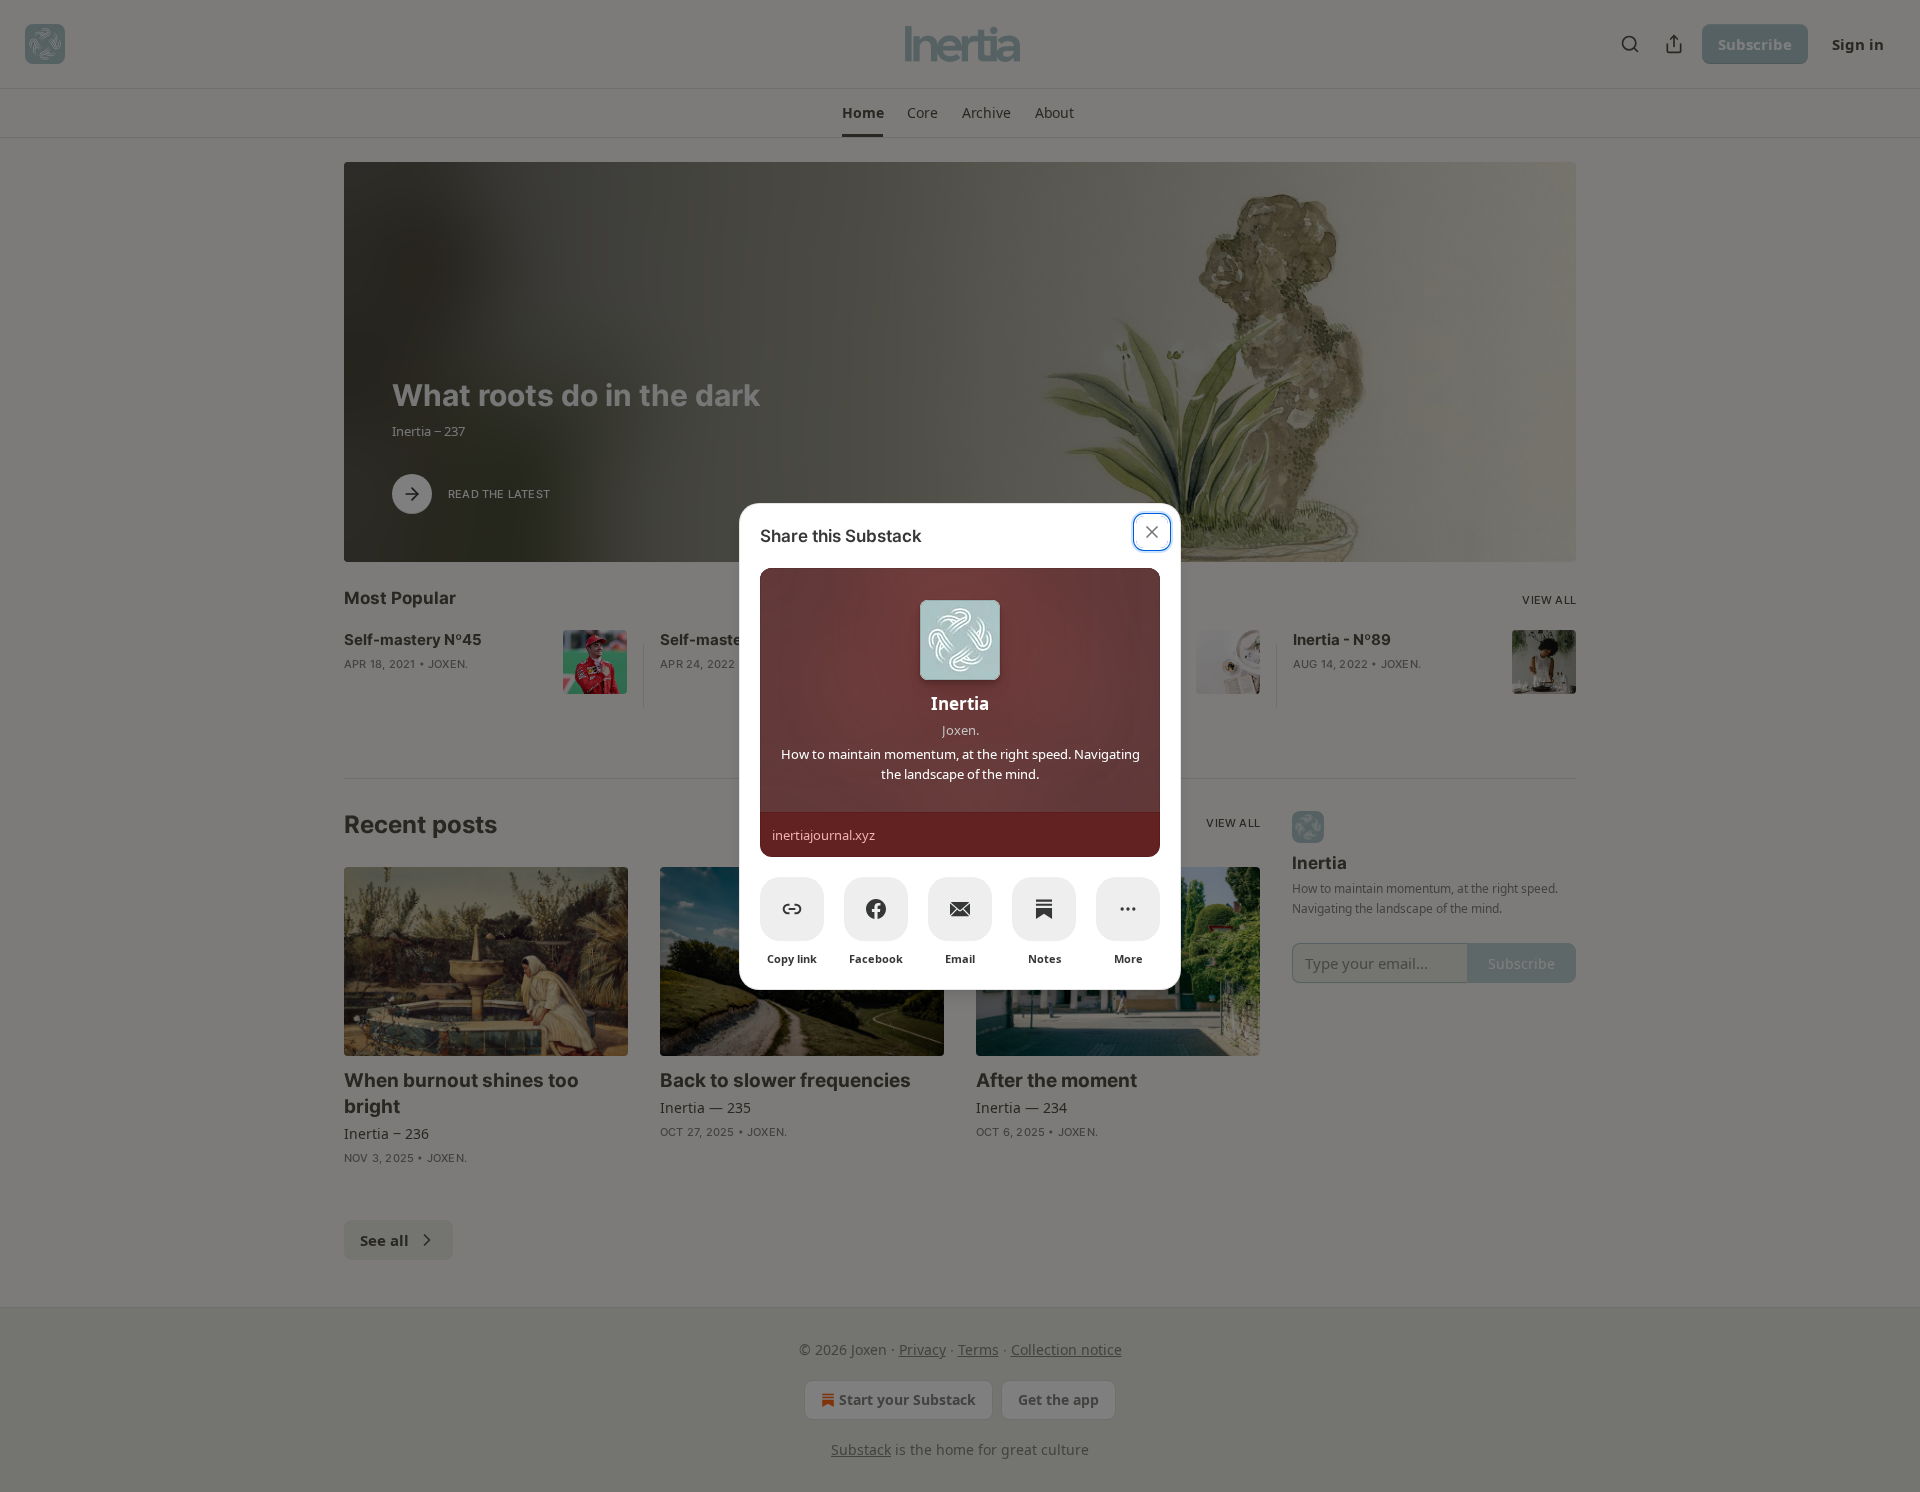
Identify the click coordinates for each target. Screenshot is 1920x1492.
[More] (1128, 909)
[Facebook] (876, 909)
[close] (1152, 532)
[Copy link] (792, 909)
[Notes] (1044, 909)
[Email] (960, 909)
